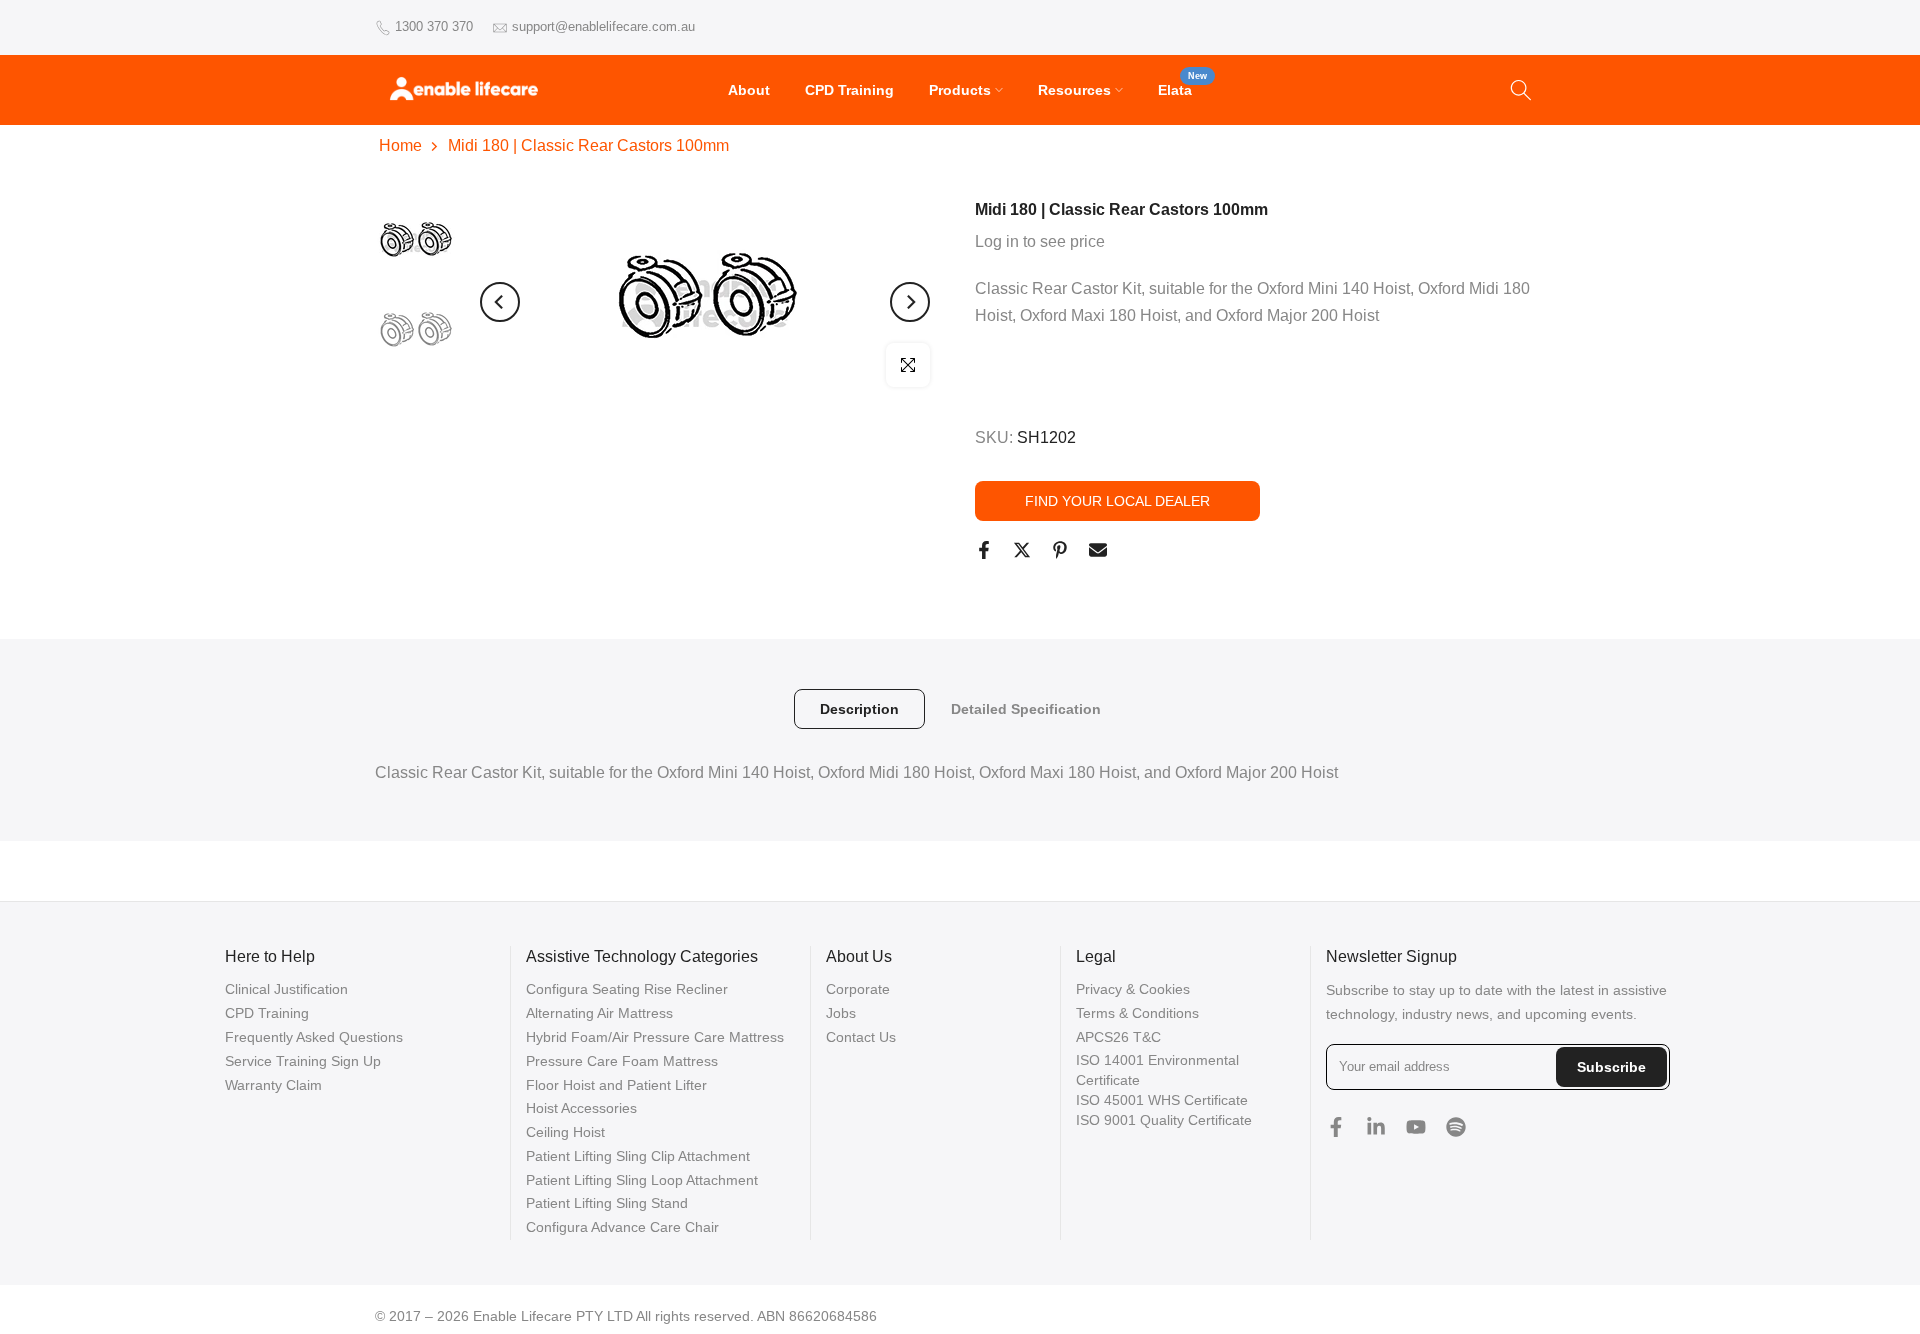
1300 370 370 (434, 26)
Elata (1182, 88)
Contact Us (861, 1037)
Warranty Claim (273, 1085)
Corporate (858, 989)
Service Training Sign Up (303, 1061)
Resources (1074, 90)
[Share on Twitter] (1022, 550)
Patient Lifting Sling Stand (607, 1203)
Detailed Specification (1026, 709)
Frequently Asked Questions (314, 1037)
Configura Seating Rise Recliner (627, 989)
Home (400, 145)
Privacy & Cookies (1133, 989)
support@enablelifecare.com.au (603, 26)
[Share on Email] (1098, 550)
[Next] (910, 302)
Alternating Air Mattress (599, 1013)
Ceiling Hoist (565, 1132)
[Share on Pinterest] (1060, 550)
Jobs (841, 1013)
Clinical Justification (286, 989)
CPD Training (849, 90)
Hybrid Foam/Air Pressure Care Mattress (655, 1037)
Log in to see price (1040, 241)
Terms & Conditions (1137, 1013)
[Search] (1521, 90)
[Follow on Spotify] (1456, 1127)
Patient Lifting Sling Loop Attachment (642, 1180)
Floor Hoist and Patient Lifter (616, 1085)
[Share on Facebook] (984, 550)
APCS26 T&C (1118, 1037)
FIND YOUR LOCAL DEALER (1117, 501)
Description (859, 709)
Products (960, 90)
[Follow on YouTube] (1416, 1127)
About (749, 90)
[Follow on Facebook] (1336, 1127)
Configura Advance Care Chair (622, 1227)
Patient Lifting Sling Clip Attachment (638, 1156)
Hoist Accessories (581, 1108)
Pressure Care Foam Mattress (622, 1061)
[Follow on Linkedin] (1376, 1127)
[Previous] (500, 302)
